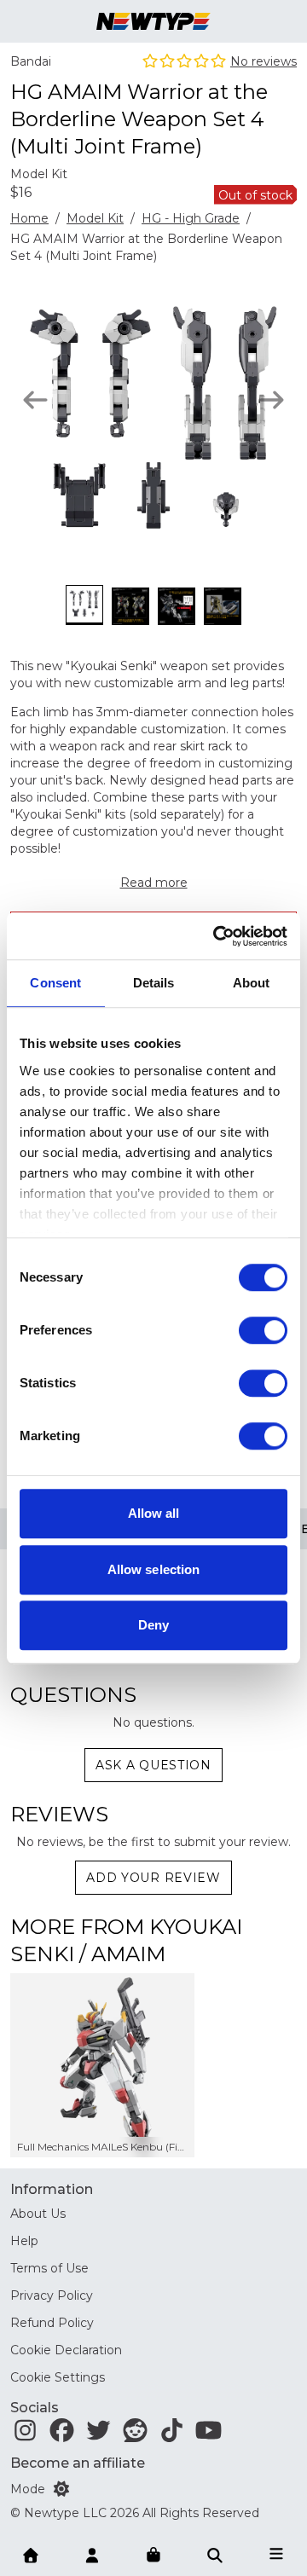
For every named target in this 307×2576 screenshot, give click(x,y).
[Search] (215, 2554)
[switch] (263, 1330)
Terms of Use (49, 2268)
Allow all (154, 1513)
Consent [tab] (55, 983)
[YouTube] (209, 2434)
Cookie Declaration (66, 2350)
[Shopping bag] (153, 2556)
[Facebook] (62, 2434)
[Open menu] (276, 2554)
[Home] (31, 2554)
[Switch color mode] (61, 2489)
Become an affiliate (78, 2463)
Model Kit (95, 218)
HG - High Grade (191, 218)
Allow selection (154, 1569)
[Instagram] (25, 2434)
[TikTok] (172, 2434)
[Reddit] (135, 2434)
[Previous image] (35, 400)
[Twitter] (98, 2434)
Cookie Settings (58, 2377)
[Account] (92, 2554)
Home (29, 218)
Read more (154, 883)
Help (24, 2241)
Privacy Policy (52, 2295)
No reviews (264, 61)
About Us (38, 2214)
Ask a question (153, 1765)
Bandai (31, 61)
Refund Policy (52, 2323)
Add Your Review (153, 1878)
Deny (153, 1625)
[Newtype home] (153, 21)
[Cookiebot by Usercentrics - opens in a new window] (217, 936)
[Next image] (272, 400)
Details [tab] (154, 983)
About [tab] (252, 983)
